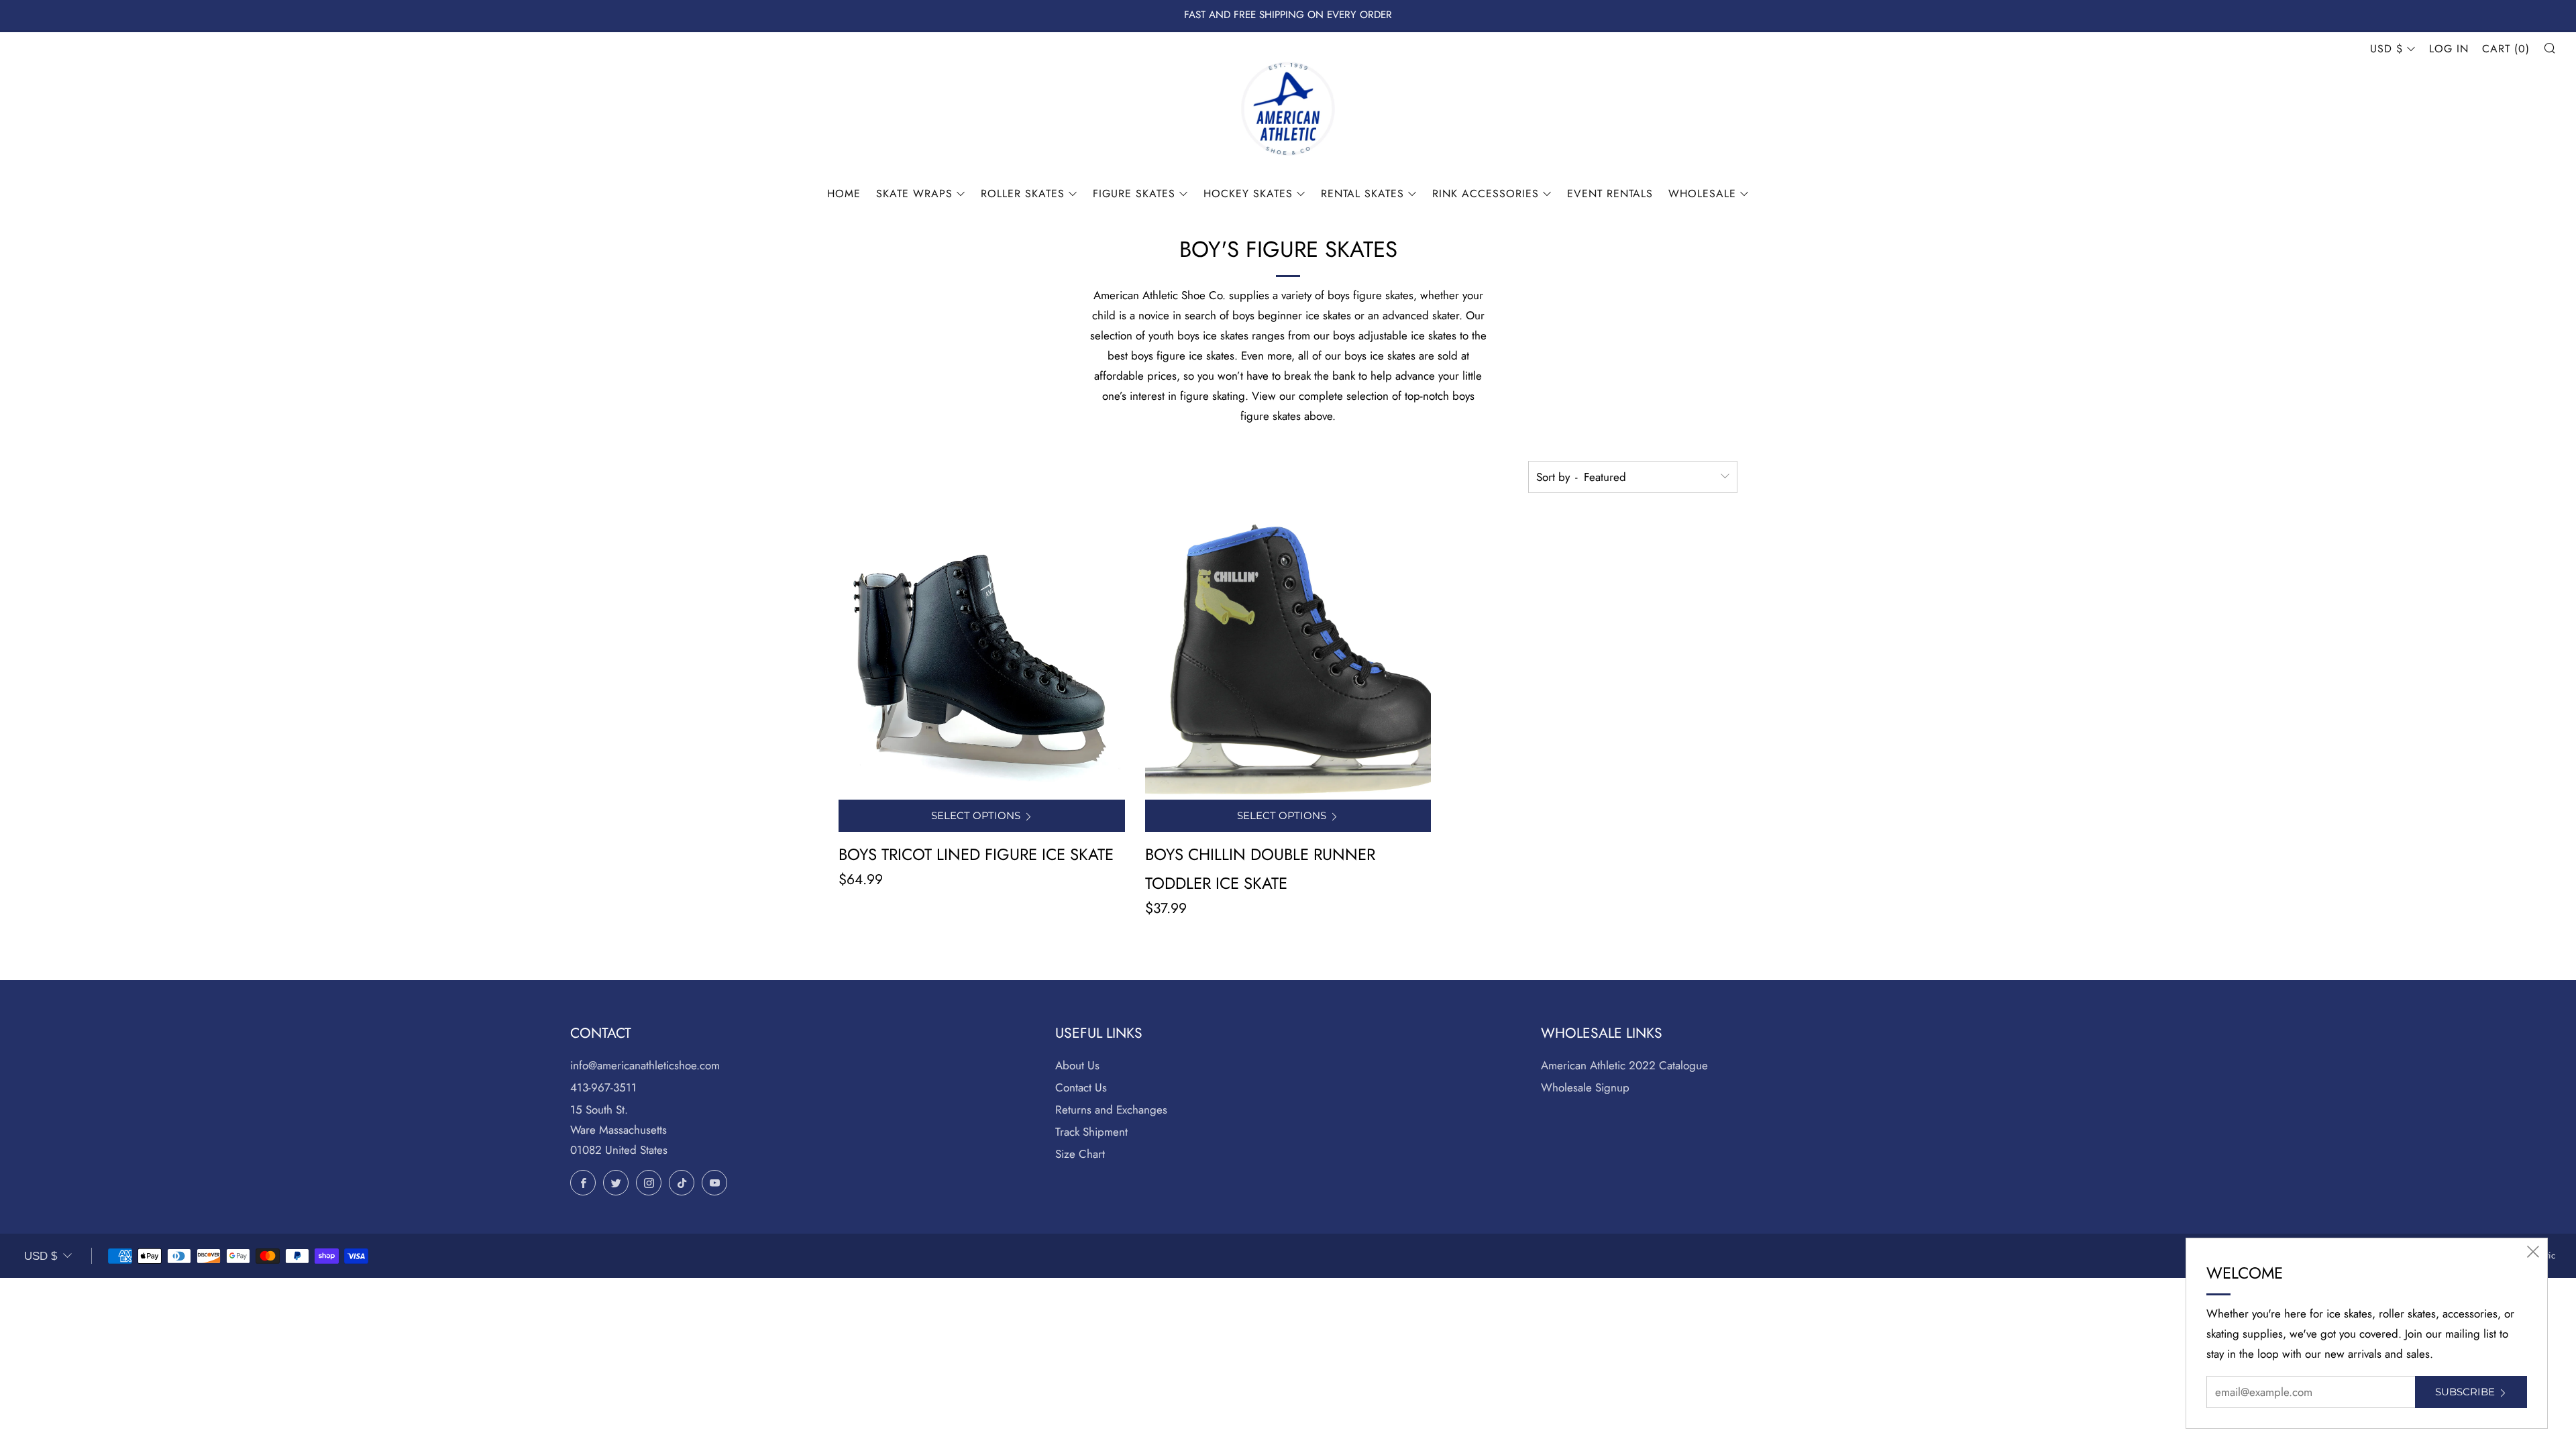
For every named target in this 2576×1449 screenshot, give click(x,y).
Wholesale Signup (1585, 1087)
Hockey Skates (1248, 194)
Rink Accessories (1486, 194)
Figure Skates (1134, 194)
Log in (2449, 49)
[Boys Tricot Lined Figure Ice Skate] (982, 656)
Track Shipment (1091, 1132)
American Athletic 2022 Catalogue (1624, 1065)
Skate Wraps (914, 194)
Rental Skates (1362, 194)
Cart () (2506, 49)
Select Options (976, 815)
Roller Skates (1023, 194)
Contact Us (1081, 1087)
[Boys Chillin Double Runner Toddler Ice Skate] (1288, 656)
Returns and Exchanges (1111, 1110)
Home (844, 194)
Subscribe (2465, 1392)
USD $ (2386, 49)
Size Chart (1080, 1154)
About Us (1077, 1065)
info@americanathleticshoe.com (645, 1065)
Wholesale (1702, 194)
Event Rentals (1610, 194)
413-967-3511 (603, 1087)
